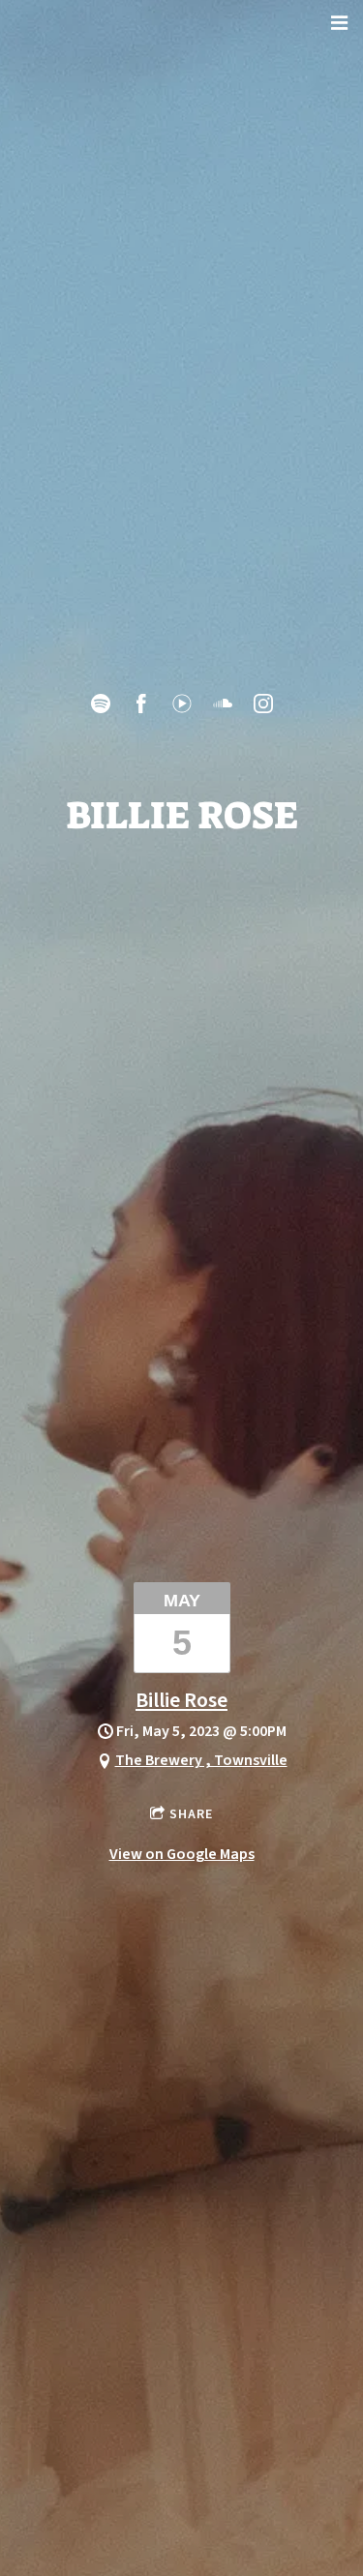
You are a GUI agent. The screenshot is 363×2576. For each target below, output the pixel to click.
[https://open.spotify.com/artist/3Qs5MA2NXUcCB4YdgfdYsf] (101, 704)
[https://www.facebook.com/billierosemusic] (141, 704)
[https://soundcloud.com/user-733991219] (223, 704)
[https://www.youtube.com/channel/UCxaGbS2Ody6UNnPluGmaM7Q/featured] (182, 704)
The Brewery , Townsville (201, 1760)
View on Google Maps (182, 1854)
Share (191, 1814)
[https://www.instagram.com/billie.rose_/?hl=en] (263, 704)
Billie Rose (181, 1700)
